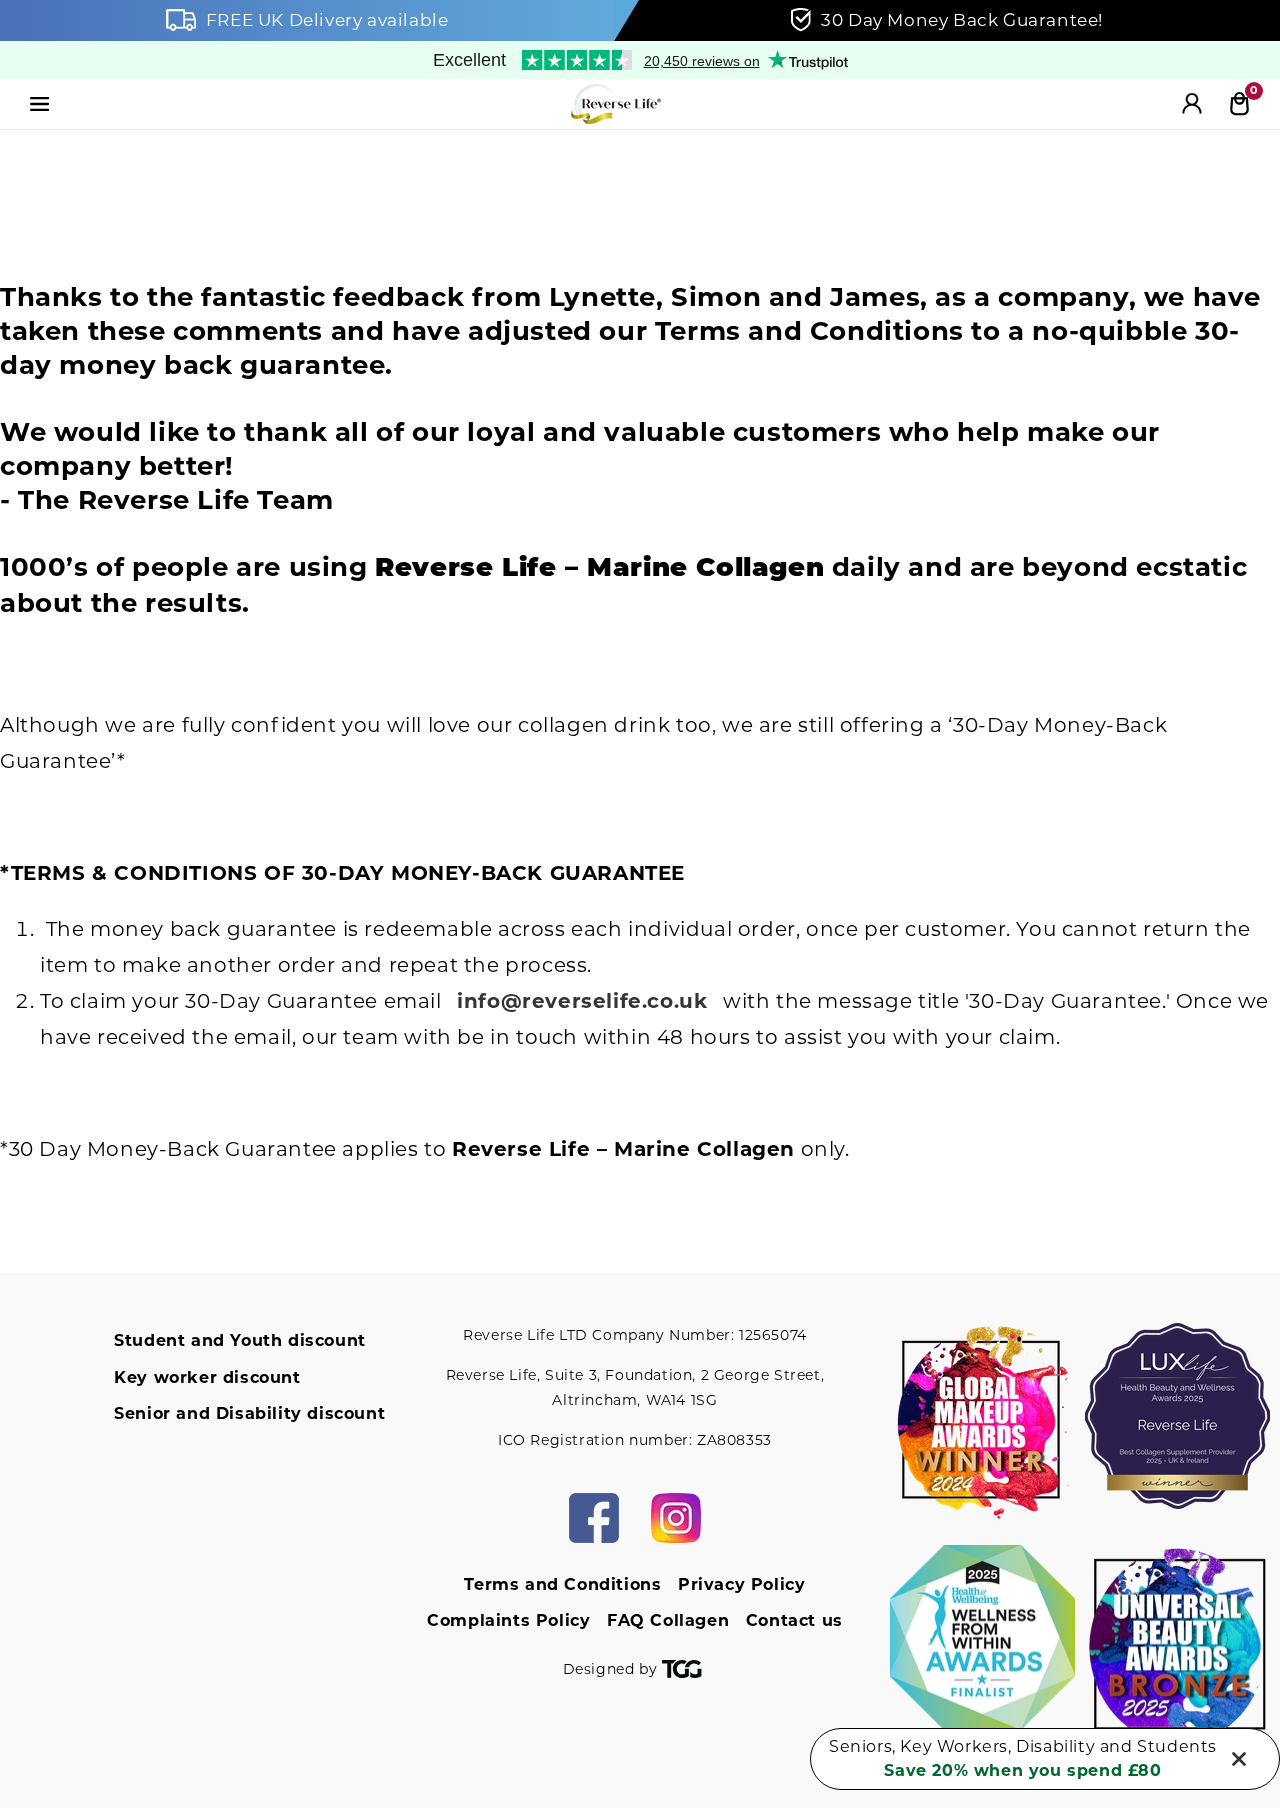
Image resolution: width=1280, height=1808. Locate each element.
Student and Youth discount (240, 1340)
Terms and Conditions (562, 1584)
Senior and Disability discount (249, 1413)
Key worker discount (207, 1377)
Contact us (794, 1620)
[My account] (1192, 104)
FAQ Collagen (668, 1620)
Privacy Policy (741, 1584)
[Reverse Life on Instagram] (676, 1518)
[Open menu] (40, 104)
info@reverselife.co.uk (582, 1001)
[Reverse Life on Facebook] (594, 1518)
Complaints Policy (508, 1620)
